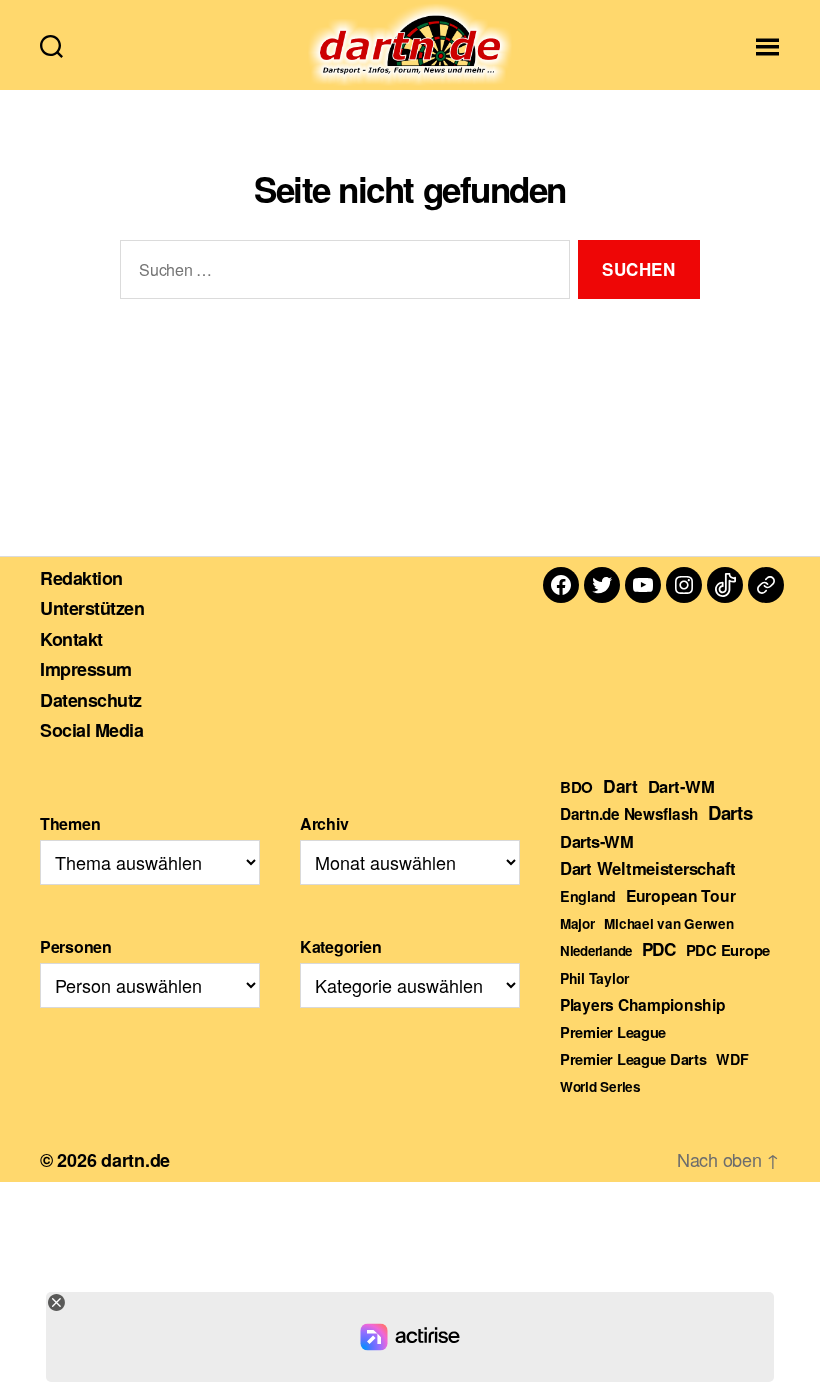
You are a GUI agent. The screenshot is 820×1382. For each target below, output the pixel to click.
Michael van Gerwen (668, 923)
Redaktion (81, 578)
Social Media (91, 730)
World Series (600, 1086)
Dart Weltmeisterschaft (648, 868)
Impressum (86, 669)
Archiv (324, 823)
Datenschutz (91, 700)
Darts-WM (597, 841)
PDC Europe (728, 950)
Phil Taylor (594, 978)
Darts (730, 812)
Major (577, 923)
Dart (620, 785)
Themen (70, 823)
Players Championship (643, 1004)
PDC (659, 949)
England (588, 896)
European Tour (681, 895)
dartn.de (135, 1160)
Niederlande (596, 950)
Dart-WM (681, 786)
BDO (576, 787)
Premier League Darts (633, 1059)
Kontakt (71, 639)
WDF (732, 1059)
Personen (76, 946)
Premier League (613, 1032)
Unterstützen (92, 608)
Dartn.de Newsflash (629, 814)
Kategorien (340, 946)
